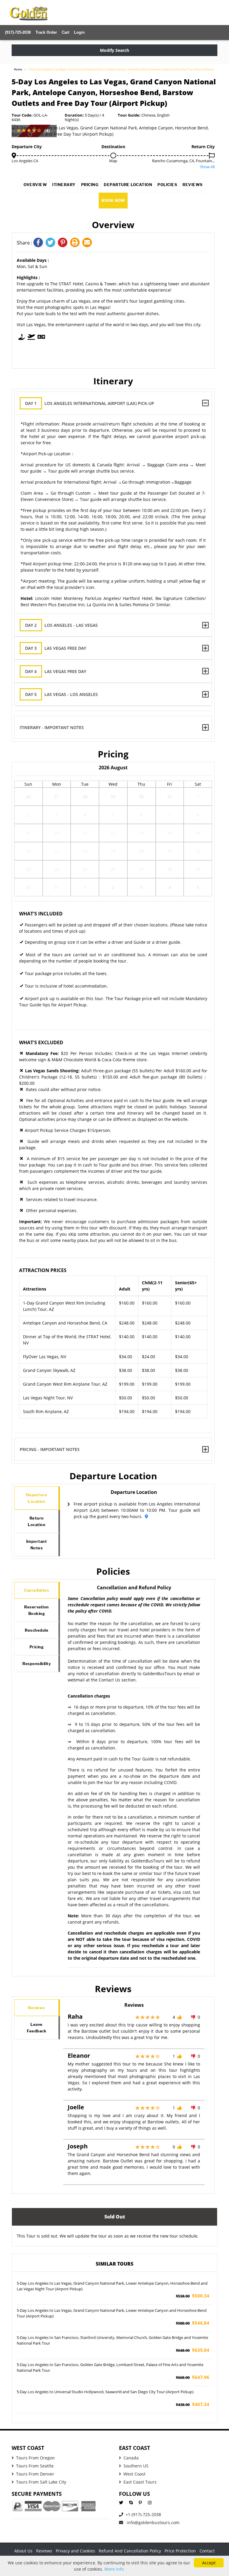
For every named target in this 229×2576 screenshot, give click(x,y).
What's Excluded (41, 1042)
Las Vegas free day (56, 648)
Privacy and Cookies (75, 2551)
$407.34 (193, 2404)
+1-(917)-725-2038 (143, 2514)
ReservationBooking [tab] (37, 1610)
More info (114, 2569)
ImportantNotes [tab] (37, 1545)
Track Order (46, 32)
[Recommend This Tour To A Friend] (88, 243)
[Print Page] (76, 243)
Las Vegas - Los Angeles (61, 694)
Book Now (113, 200)
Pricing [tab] (37, 1647)
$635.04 (193, 2350)
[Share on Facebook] (40, 243)
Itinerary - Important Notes (52, 727)
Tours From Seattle (35, 2466)
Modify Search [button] (114, 50)
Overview (35, 185)
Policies (167, 185)
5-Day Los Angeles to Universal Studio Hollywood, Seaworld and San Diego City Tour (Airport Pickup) (105, 2392)
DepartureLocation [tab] (37, 1498)
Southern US (136, 2466)
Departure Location (128, 185)
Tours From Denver (35, 2474)
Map (113, 161)
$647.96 (193, 2377)
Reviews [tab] (37, 2008)
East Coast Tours (140, 2482)
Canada (131, 2458)
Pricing (90, 185)
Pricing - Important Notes (50, 1449)
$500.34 (193, 2296)
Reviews (193, 185)
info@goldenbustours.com (153, 2522)
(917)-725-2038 (18, 32)
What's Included (41, 914)
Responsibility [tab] (37, 1664)
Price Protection (180, 2551)
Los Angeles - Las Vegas (61, 625)
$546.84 (193, 2323)
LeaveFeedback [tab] (37, 2028)
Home (18, 69)
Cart (65, 32)
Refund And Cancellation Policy (130, 2551)
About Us (23, 2551)
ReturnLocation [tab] (37, 1521)
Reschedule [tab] (37, 1630)
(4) (47, 130)
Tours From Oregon (35, 2458)
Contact (207, 2551)
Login (79, 32)
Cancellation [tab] (37, 1590)
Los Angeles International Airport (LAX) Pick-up (90, 403)
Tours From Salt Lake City (41, 2482)
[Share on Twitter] (52, 243)
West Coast (134, 2474)
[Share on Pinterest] (64, 243)
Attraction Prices (43, 1270)
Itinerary (64, 185)
